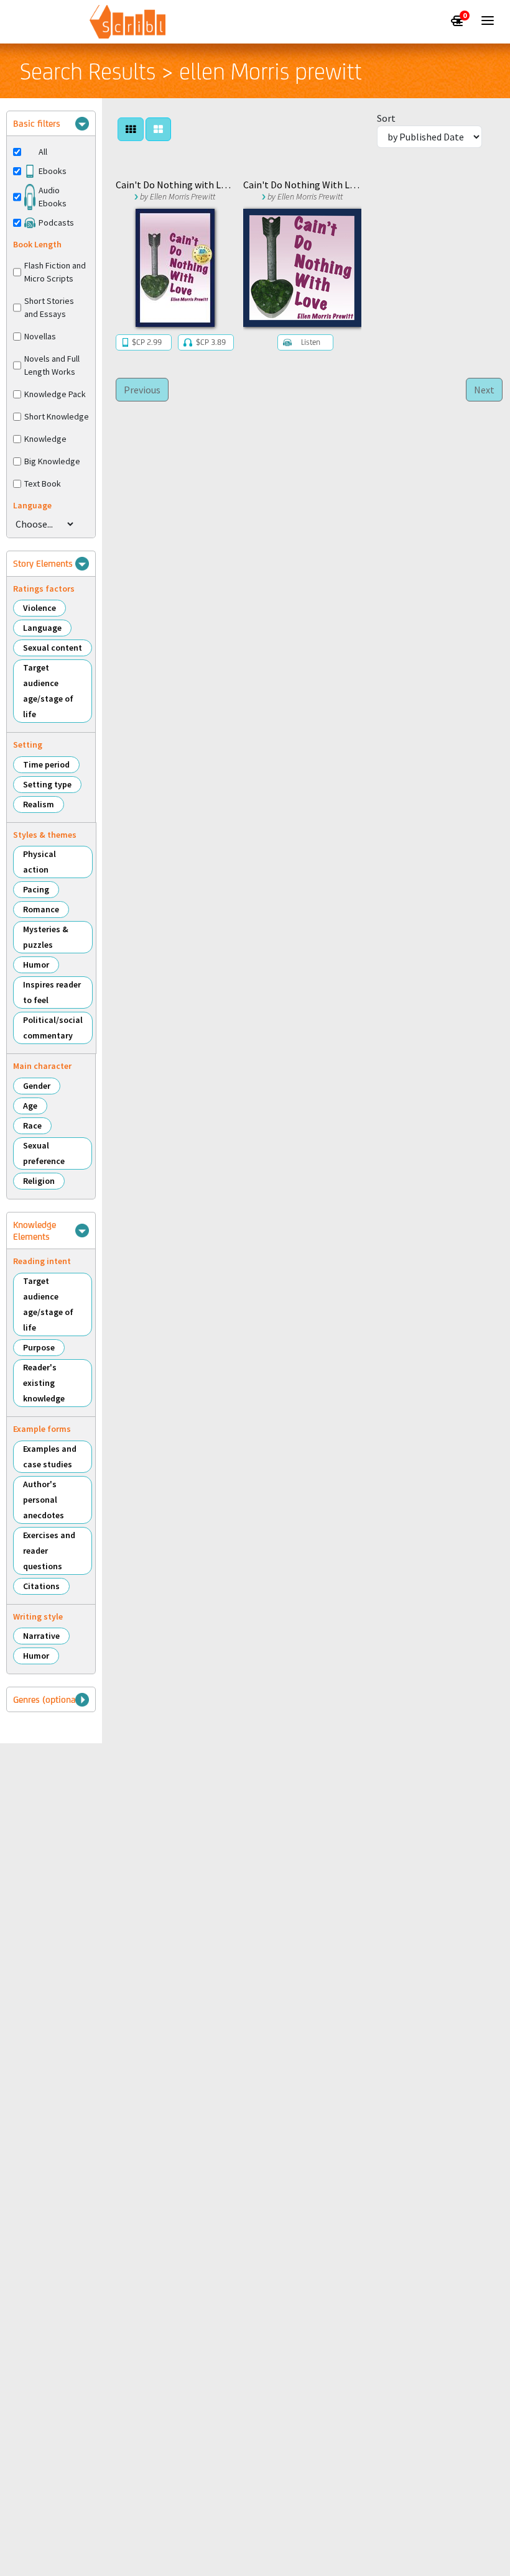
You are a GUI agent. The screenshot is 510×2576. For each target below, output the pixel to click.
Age (30, 1106)
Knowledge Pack (55, 394)
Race (32, 1125)
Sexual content (53, 648)
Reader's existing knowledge (44, 1383)
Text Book (43, 484)
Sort (386, 118)
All (43, 152)
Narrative (41, 1636)
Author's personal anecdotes (44, 1500)
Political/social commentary (53, 1028)
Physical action (39, 862)
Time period (46, 764)
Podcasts (56, 222)
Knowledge (45, 439)
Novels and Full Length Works (52, 365)
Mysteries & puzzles (46, 937)
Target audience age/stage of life (48, 691)
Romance (41, 909)
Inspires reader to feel (52, 992)
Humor (36, 965)
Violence (39, 608)
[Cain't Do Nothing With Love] (302, 268)
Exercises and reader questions (49, 1551)
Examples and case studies (50, 1456)
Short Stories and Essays (49, 307)
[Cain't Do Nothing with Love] (175, 268)
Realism (39, 804)
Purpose (39, 1347)
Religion (39, 1181)
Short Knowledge (57, 416)
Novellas (40, 336)
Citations (41, 1586)
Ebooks (53, 171)
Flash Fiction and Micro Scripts (55, 272)
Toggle (82, 124)
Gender (37, 1086)
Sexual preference (44, 1153)
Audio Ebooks (53, 197)
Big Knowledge (52, 461)
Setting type (47, 784)
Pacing (36, 889)
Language (42, 628)
